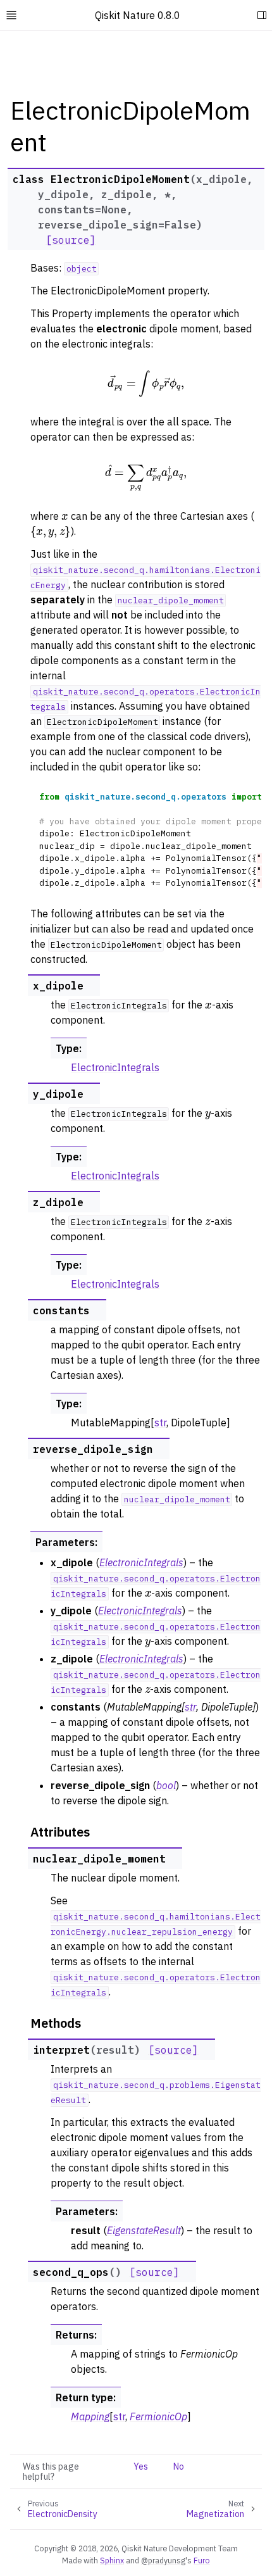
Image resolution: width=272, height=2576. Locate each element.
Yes (141, 2466)
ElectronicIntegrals (115, 1067)
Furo (202, 2560)
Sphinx (112, 2560)
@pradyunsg (163, 2560)
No (179, 2466)
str (160, 1423)
